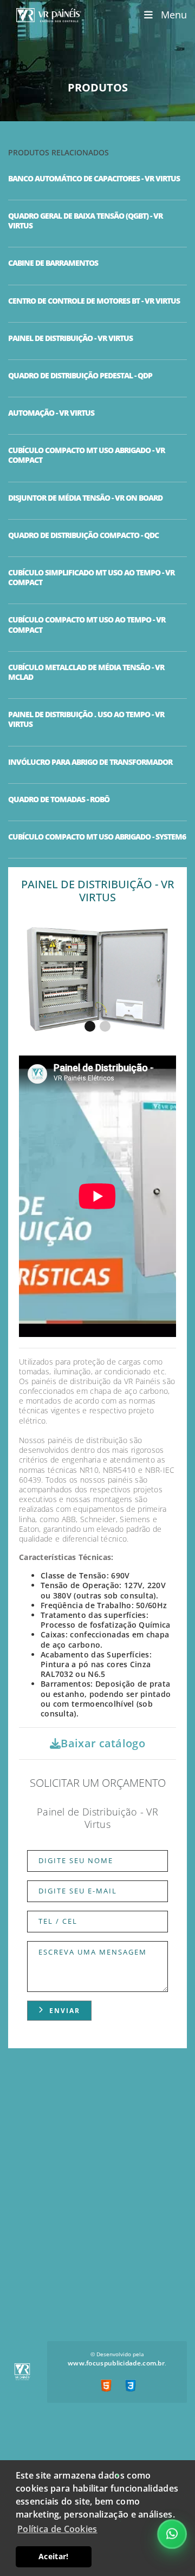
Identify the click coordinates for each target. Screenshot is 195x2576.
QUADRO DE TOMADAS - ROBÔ (59, 799)
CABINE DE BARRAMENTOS (53, 263)
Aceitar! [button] (53, 2556)
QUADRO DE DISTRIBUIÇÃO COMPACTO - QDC (83, 535)
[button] (90, 1026)
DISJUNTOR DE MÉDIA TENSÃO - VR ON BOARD (85, 498)
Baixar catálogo (103, 1743)
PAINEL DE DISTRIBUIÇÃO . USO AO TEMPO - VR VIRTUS (86, 719)
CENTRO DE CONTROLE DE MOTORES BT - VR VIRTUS (94, 301)
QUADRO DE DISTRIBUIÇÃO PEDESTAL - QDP (80, 376)
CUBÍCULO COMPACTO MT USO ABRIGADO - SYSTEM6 (97, 837)
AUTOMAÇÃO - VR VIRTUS (51, 413)
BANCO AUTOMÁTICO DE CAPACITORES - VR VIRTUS (94, 179)
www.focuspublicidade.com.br (116, 2363)
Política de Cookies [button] (57, 2529)
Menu (170, 15)
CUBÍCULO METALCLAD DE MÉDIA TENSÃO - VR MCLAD (86, 672)
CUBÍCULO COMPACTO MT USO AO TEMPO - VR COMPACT (87, 625)
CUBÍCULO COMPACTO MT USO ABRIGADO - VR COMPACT (86, 455)
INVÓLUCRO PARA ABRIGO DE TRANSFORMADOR (90, 762)
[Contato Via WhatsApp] (172, 2534)
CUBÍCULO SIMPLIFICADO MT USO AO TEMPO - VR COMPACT (91, 578)
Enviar (65, 2011)
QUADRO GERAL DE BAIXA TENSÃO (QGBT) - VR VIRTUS (85, 221)
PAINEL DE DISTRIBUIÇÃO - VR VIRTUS (70, 338)
